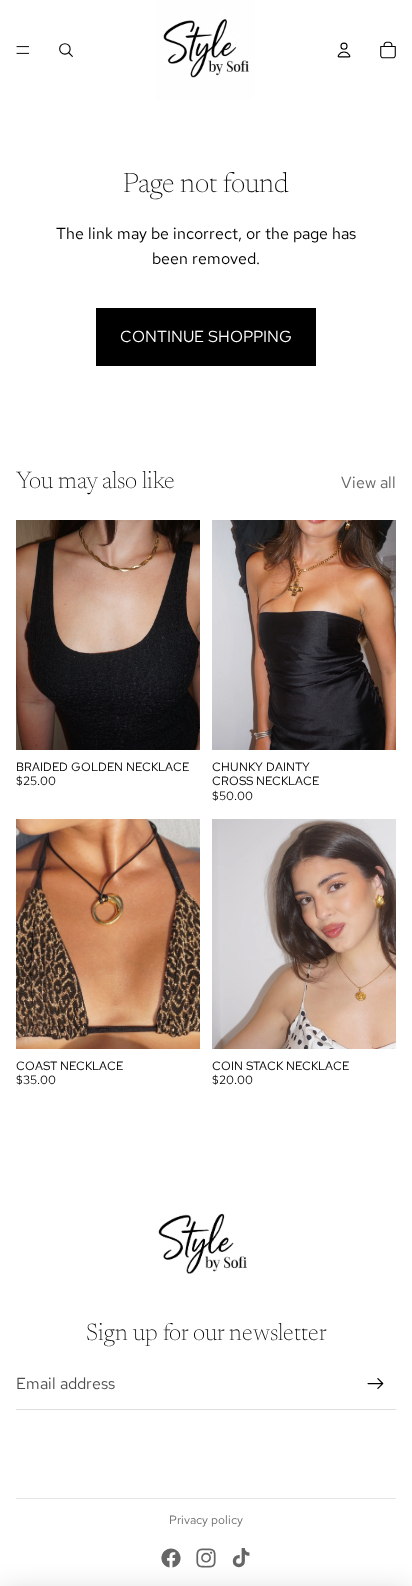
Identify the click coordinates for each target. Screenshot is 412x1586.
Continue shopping (206, 336)
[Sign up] (376, 1384)
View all (368, 482)
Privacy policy (206, 1520)
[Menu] (23, 50)
